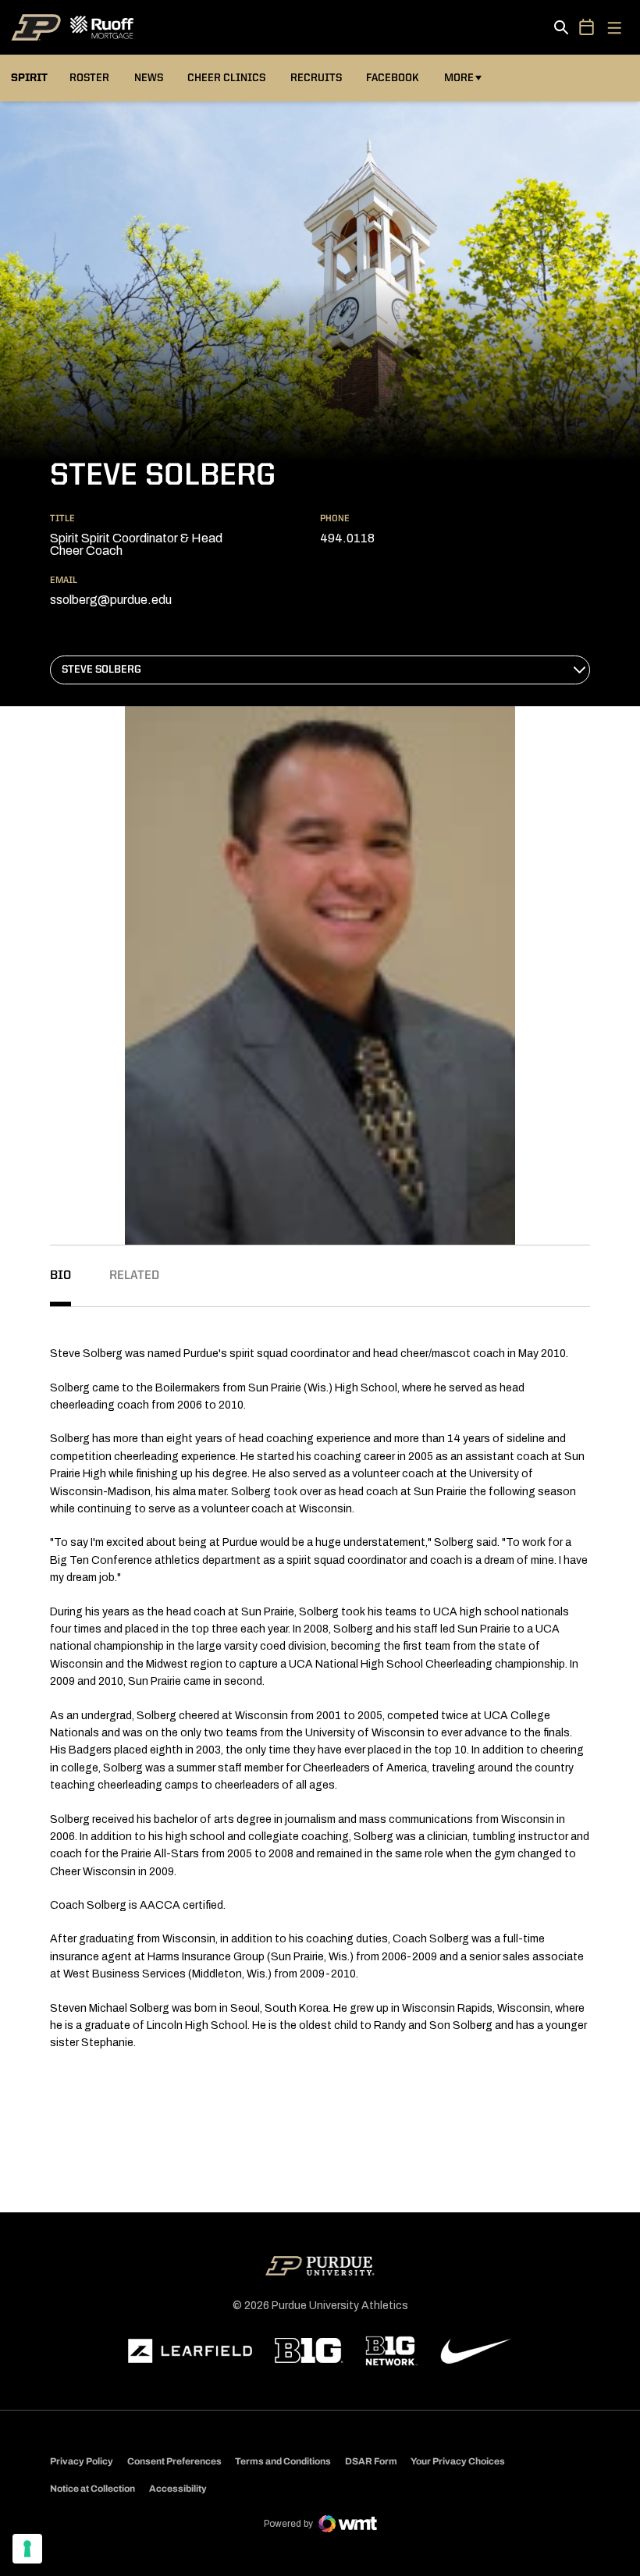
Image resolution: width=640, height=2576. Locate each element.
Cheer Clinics (226, 78)
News (149, 78)
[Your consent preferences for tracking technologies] (27, 2549)
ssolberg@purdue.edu (111, 600)
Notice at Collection (92, 2489)
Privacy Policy (82, 2461)
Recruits (316, 78)
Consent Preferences (174, 2461)
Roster (89, 78)
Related (134, 1276)
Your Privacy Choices (458, 2461)
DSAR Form (371, 2461)
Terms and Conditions (283, 2461)
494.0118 (347, 538)
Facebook (393, 78)
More (459, 78)
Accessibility (178, 2488)
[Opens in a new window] (190, 2351)
